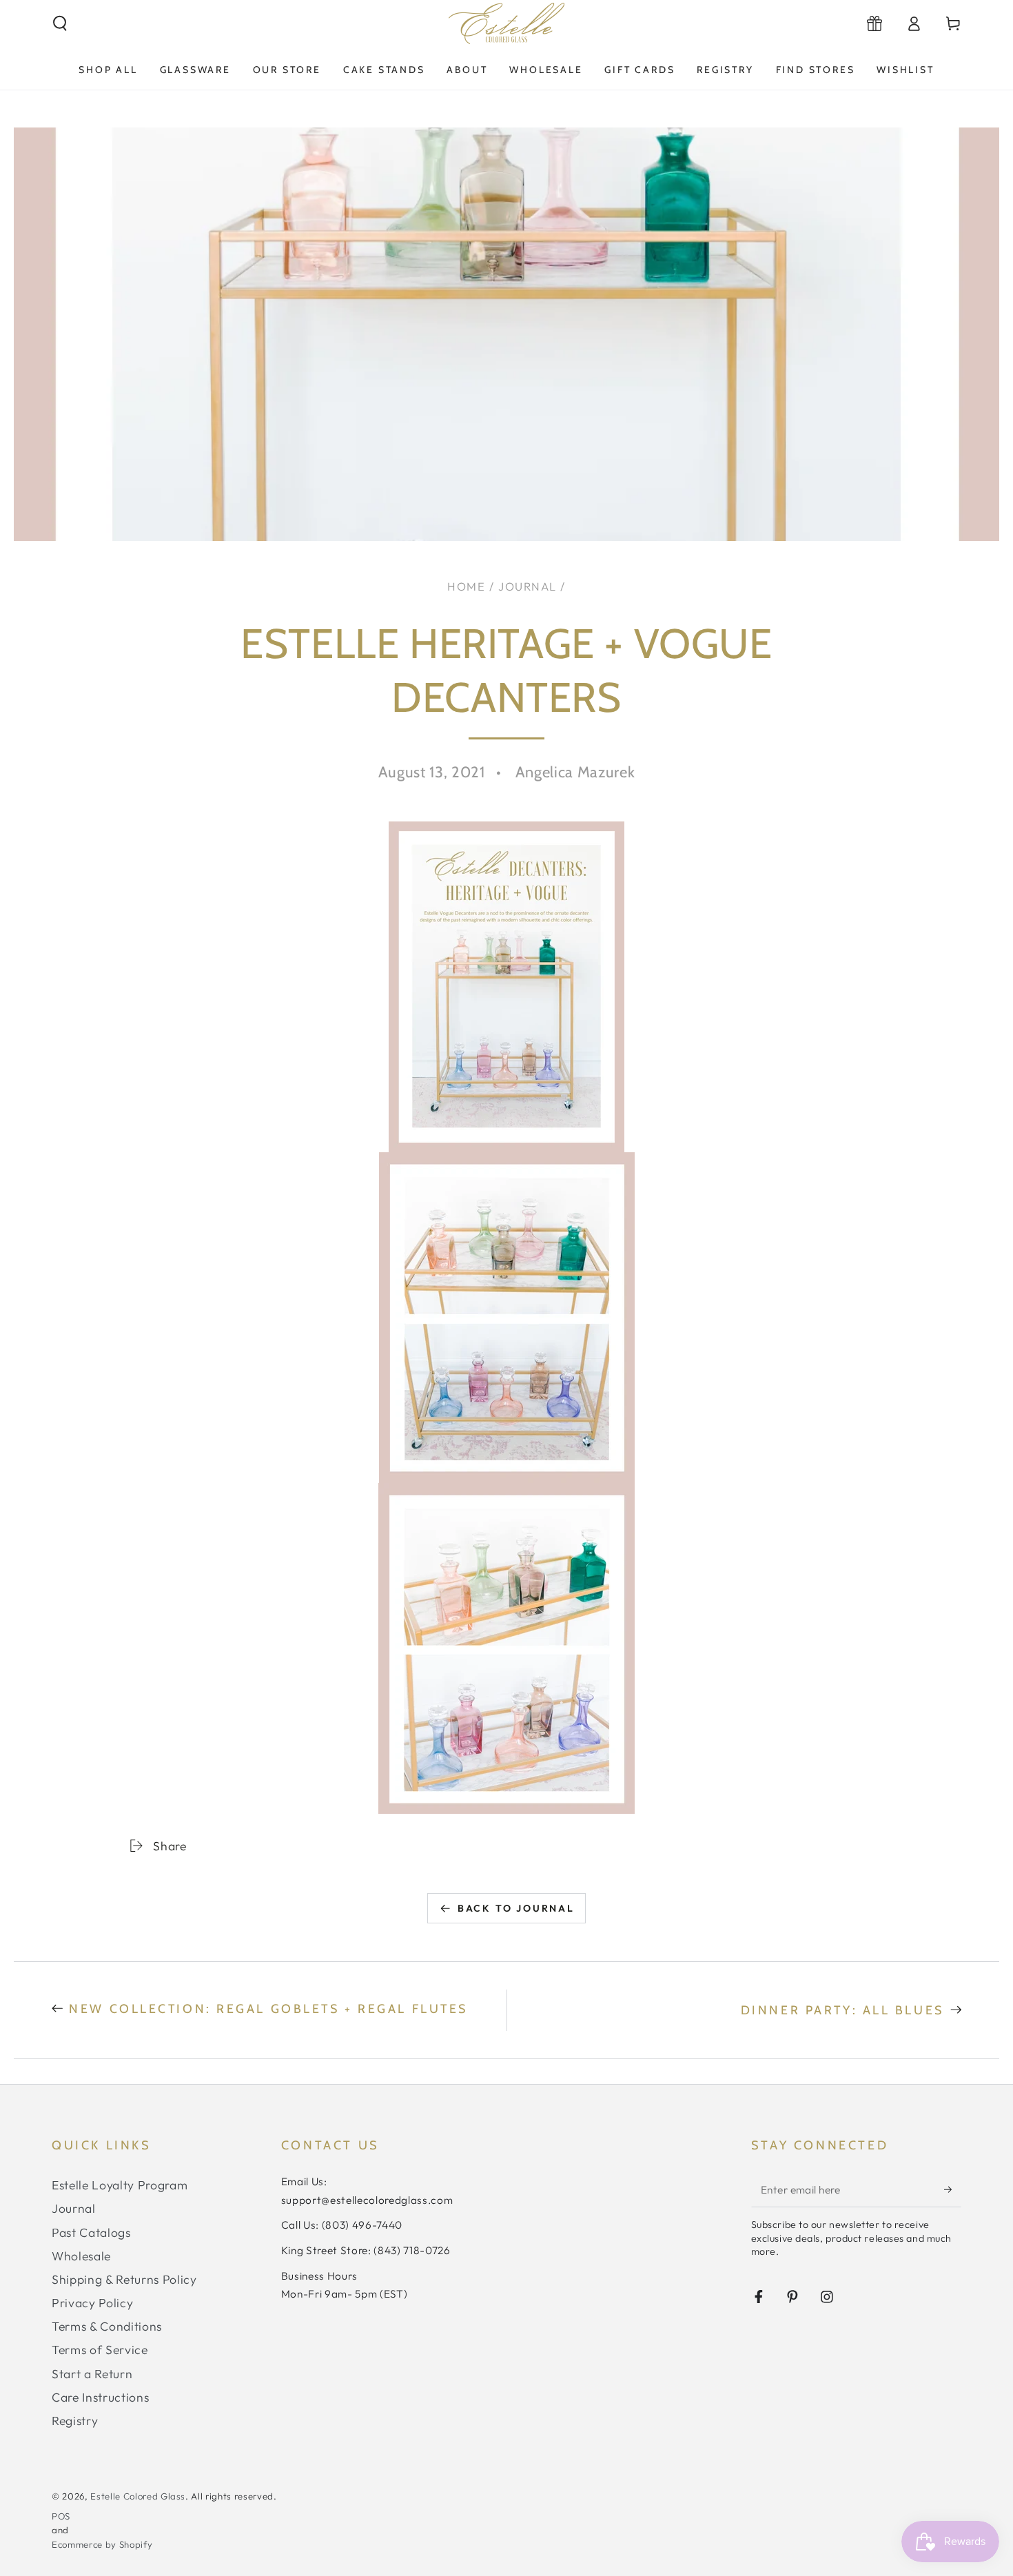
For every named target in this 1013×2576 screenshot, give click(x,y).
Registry (75, 2421)
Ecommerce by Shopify (102, 2544)
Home (466, 586)
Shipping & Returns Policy (124, 2279)
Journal (528, 586)
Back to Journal (516, 1908)
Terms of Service (100, 2350)
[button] (60, 23)
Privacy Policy (92, 2303)
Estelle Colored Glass (138, 2496)
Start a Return (92, 2374)
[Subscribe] (953, 2189)
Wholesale (81, 2256)
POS (61, 2516)
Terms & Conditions (107, 2326)
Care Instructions (100, 2397)
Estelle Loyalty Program (120, 2185)
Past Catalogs (91, 2232)
